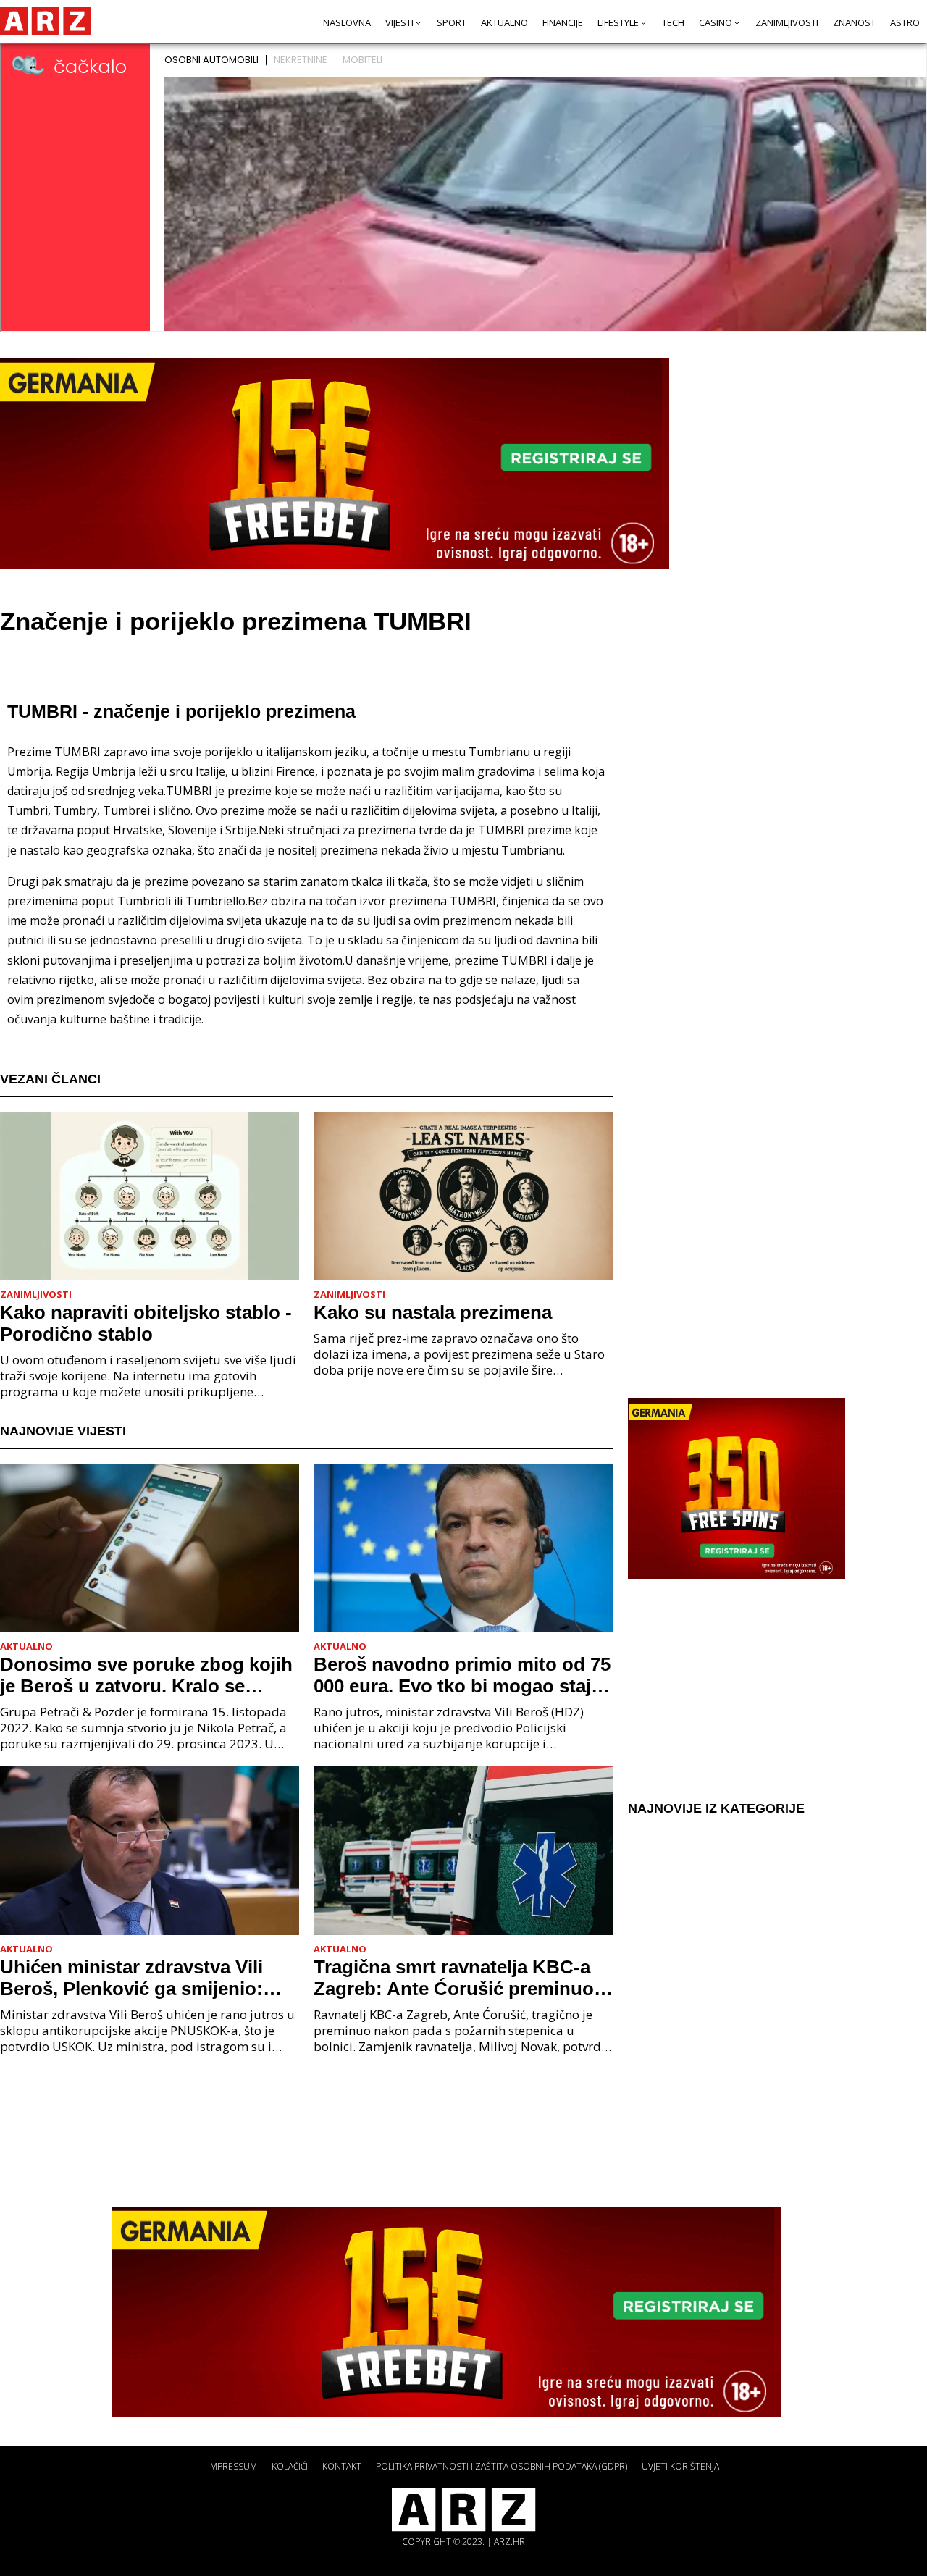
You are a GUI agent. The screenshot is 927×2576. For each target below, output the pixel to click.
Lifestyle (618, 22)
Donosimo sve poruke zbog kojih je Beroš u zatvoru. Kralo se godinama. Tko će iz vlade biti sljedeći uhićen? (146, 1675)
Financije (563, 22)
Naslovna (347, 22)
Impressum (232, 2466)
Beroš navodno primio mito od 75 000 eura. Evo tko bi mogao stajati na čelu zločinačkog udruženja (463, 1675)
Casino (716, 22)
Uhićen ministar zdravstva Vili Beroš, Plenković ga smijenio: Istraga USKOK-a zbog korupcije (144, 1978)
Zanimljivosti (787, 22)
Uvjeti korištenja (680, 2466)
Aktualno (504, 22)
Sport (452, 22)
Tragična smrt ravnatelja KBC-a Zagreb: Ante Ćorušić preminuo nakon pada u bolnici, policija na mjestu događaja (457, 1978)
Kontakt (342, 2466)
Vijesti (399, 22)
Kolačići (290, 2466)
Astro (905, 22)
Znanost (854, 22)
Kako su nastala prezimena (433, 1312)
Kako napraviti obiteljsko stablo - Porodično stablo (146, 1323)
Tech (673, 22)
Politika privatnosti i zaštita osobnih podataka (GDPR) (502, 2466)
